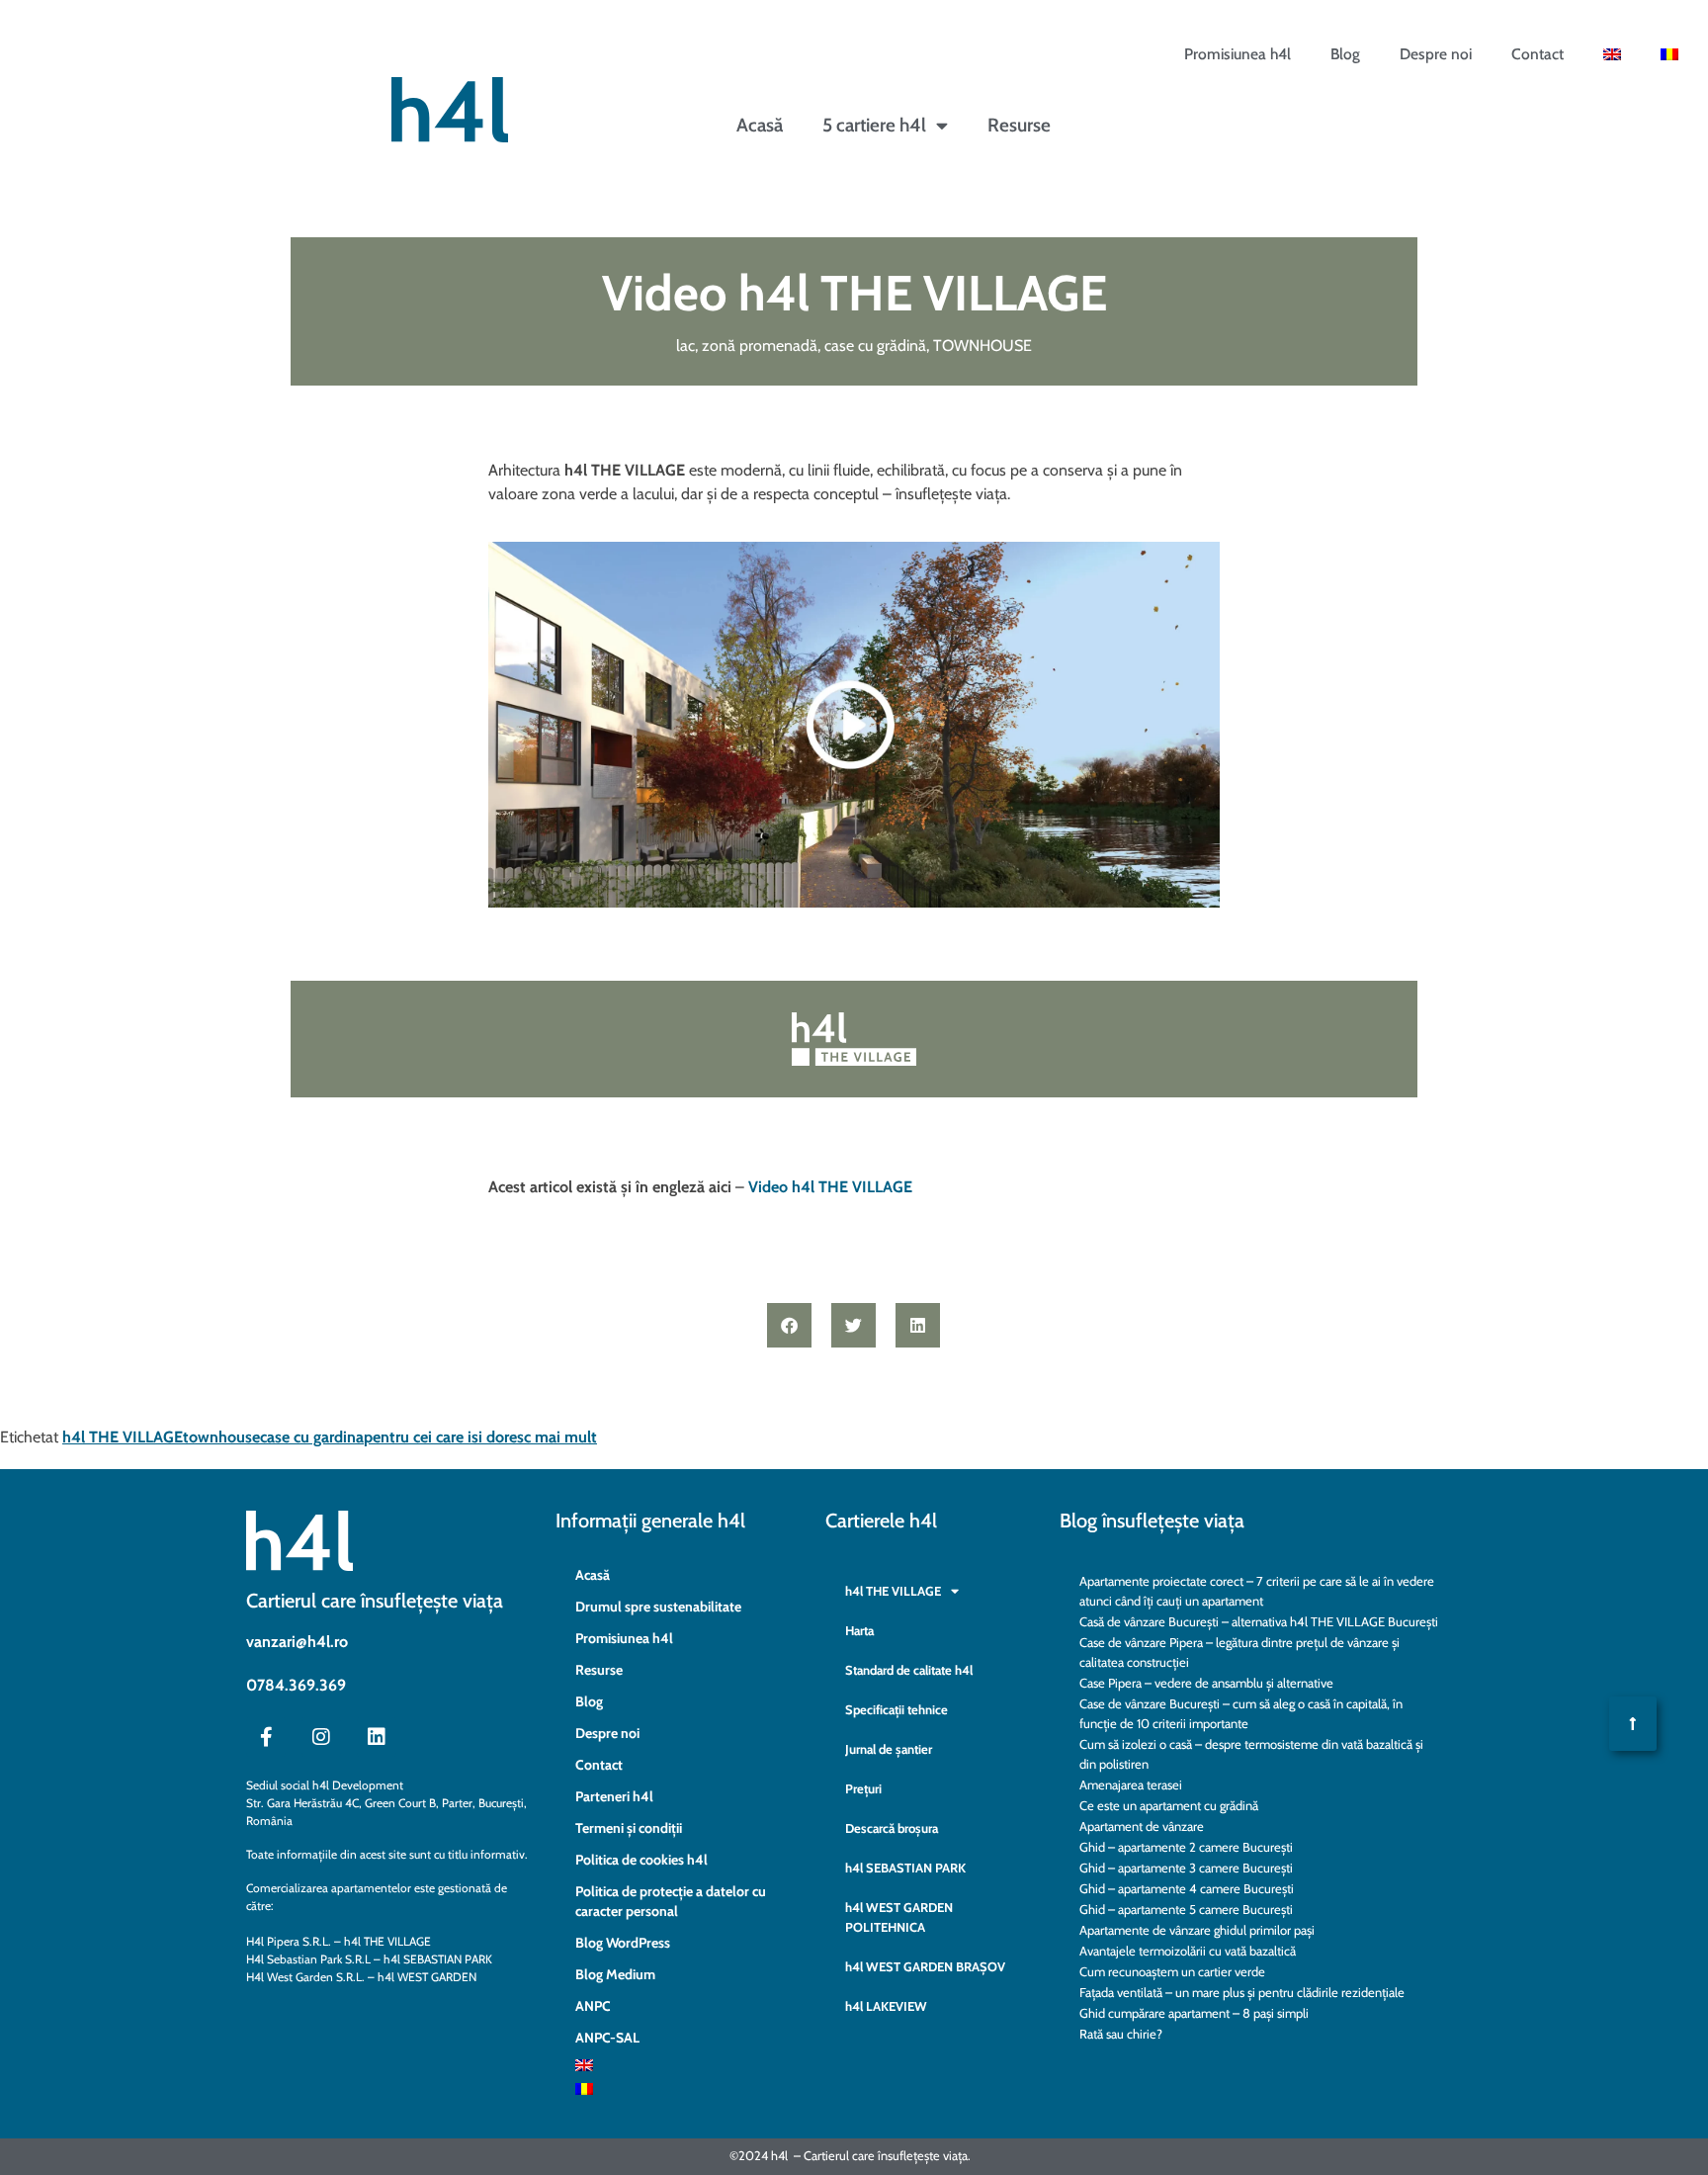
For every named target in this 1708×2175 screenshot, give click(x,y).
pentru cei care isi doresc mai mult (480, 1437)
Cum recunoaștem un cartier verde (1172, 1971)
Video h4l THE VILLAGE (830, 1187)
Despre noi (1436, 54)
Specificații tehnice (897, 1709)
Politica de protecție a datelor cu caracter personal (671, 1901)
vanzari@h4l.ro (297, 1642)
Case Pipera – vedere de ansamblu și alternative (1206, 1683)
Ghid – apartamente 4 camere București (1187, 1888)
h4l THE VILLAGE (123, 1437)
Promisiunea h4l (1238, 54)
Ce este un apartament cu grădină (1169, 1805)
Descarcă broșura (892, 1828)
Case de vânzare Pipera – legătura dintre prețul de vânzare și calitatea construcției (1239, 1652)
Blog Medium (615, 1974)
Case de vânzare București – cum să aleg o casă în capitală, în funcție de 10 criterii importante (1241, 1713)
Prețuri (863, 1788)
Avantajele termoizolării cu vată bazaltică (1188, 1951)
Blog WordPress (623, 1943)
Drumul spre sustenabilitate (658, 1607)
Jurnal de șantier (889, 1749)
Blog (1345, 54)
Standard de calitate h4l (909, 1670)
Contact (1537, 54)
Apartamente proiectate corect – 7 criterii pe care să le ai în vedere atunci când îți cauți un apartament (1257, 1591)
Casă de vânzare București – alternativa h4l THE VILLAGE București (1259, 1621)
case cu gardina (312, 1437)
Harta (859, 1630)
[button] (789, 1325)
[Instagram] (321, 1737)
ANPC (593, 2006)
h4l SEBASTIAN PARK (905, 1868)
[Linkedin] (377, 1737)
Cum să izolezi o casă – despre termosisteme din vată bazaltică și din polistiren (1251, 1754)
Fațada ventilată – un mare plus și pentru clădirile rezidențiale (1242, 1992)
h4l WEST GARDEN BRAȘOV (925, 1966)
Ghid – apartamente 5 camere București (1186, 1909)
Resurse (1019, 125)
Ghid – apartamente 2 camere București (1186, 1847)
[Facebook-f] (266, 1737)
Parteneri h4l (614, 1796)
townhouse (221, 1437)
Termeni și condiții (629, 1828)
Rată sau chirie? (1121, 2034)
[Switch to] (1612, 54)
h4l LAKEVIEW (886, 2006)
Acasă (760, 125)
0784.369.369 (296, 1685)
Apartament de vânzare (1142, 1826)
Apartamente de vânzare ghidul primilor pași (1197, 1930)
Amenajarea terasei (1131, 1784)
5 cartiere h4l (874, 125)
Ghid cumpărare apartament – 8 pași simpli (1194, 2013)
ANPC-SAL (607, 2038)
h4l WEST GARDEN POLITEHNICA (899, 1917)
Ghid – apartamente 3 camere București (1186, 1868)
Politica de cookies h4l (641, 1860)
